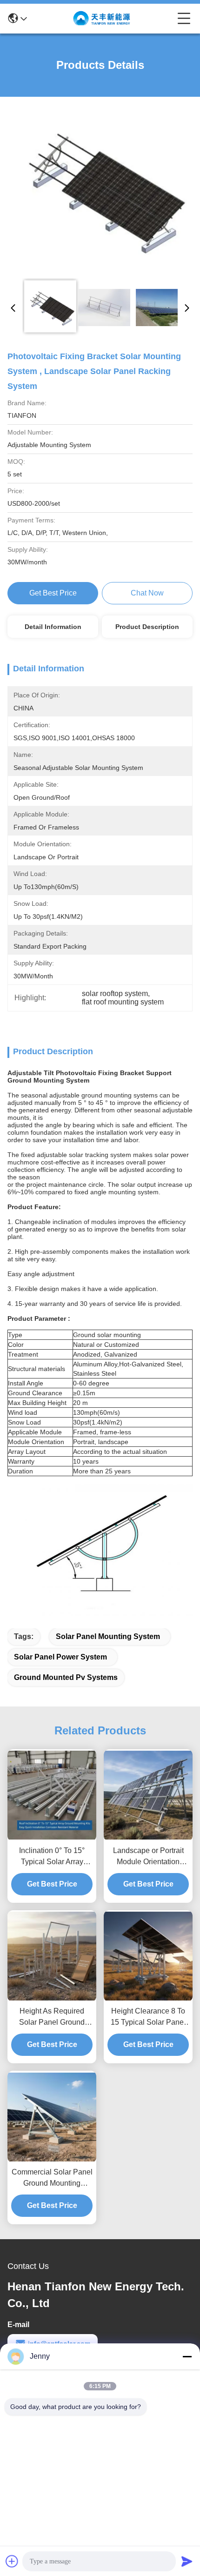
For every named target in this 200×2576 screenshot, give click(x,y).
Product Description (147, 627)
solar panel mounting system (108, 1636)
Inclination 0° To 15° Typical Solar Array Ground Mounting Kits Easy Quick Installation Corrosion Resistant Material (52, 1857)
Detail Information (53, 627)
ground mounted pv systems (66, 1677)
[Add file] (12, 2561)
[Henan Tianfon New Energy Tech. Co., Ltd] (102, 19)
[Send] (187, 2561)
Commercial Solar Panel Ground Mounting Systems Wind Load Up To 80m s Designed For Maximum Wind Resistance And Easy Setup (52, 2178)
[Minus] (187, 2356)
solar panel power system (60, 1657)
